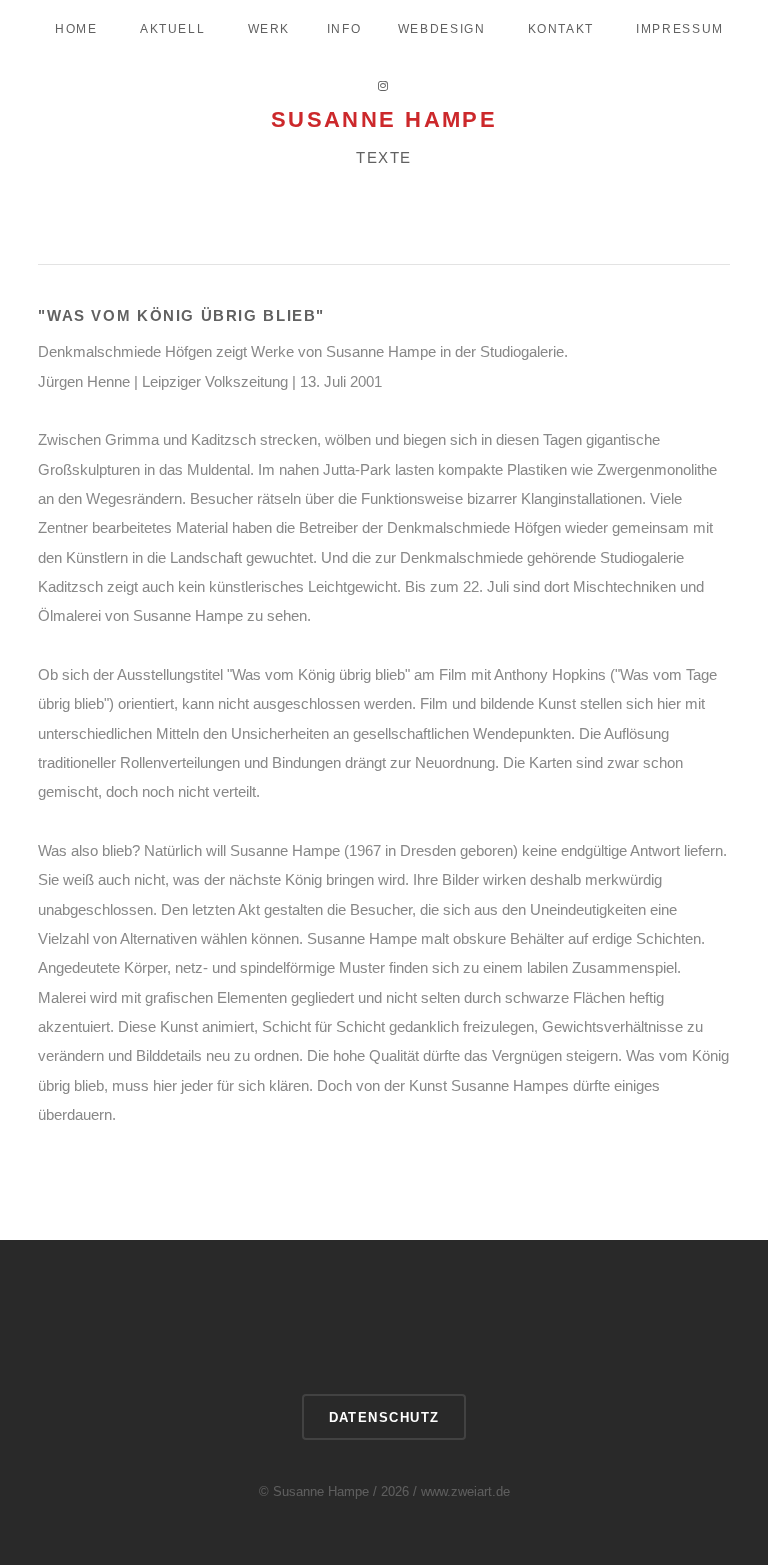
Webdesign (442, 28)
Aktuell (172, 28)
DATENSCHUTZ (384, 1417)
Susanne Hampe (384, 119)
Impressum (680, 28)
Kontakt (561, 28)
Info (344, 28)
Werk (269, 28)
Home (76, 28)
